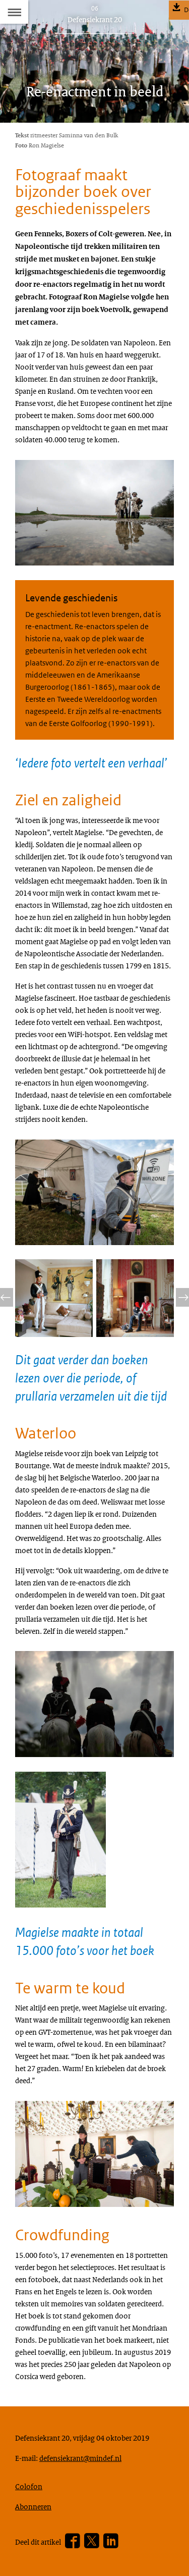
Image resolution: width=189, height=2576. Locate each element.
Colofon (29, 2486)
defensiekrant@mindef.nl (80, 2458)
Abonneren (33, 2506)
